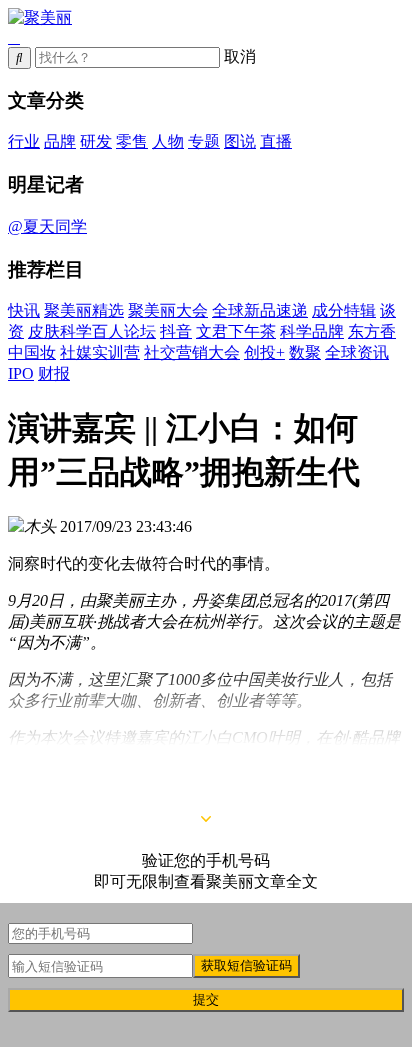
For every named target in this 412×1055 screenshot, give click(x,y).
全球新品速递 (260, 310)
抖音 (176, 331)
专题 (204, 141)
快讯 (24, 310)
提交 (206, 999)
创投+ (264, 352)
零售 (132, 141)
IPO (21, 373)
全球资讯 (357, 352)
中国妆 (32, 352)
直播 (276, 141)
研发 (96, 141)
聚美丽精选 (84, 310)
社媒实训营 (100, 352)
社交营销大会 (192, 352)
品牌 (60, 141)
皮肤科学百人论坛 (92, 331)
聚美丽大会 (168, 310)
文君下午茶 (236, 331)
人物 (168, 141)
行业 (24, 141)
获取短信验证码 (246, 965)
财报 (54, 373)
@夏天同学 (47, 226)
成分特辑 (344, 310)
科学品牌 (312, 331)
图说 (240, 141)
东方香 (372, 331)
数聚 (305, 352)
